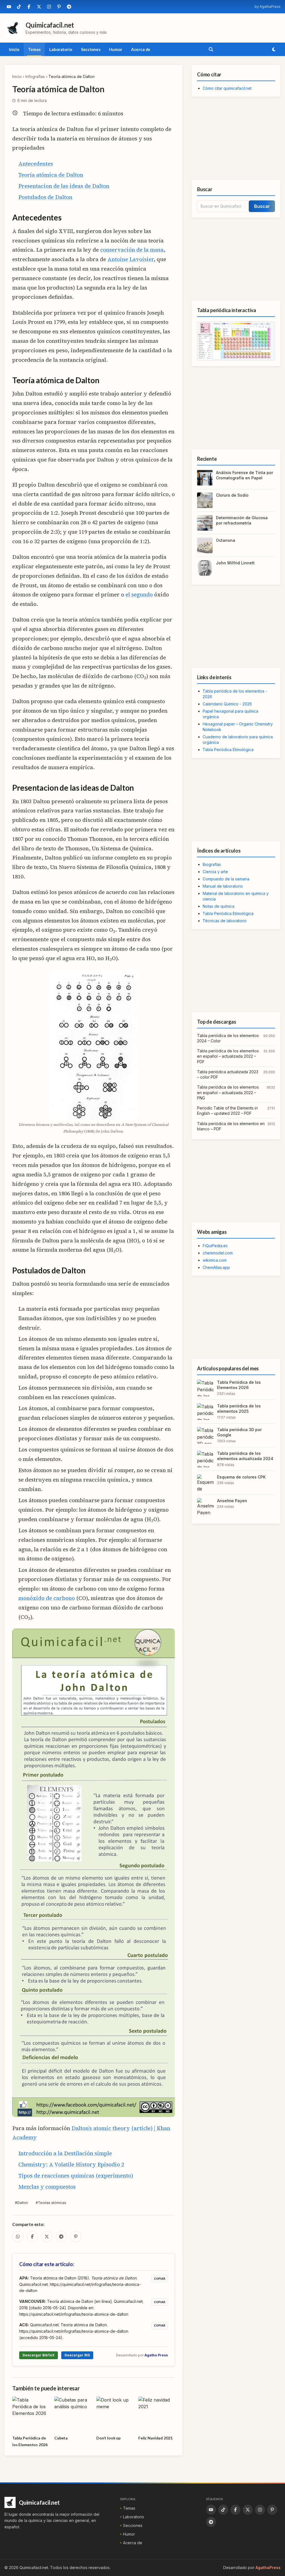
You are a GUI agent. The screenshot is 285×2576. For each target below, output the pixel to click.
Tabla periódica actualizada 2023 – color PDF (228, 1074)
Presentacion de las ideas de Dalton (64, 186)
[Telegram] (69, 7)
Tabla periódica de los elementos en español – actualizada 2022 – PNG (228, 1092)
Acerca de (141, 49)
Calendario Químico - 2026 (227, 704)
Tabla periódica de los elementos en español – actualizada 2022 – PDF (228, 1056)
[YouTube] (9, 7)
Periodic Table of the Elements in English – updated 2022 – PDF (227, 1111)
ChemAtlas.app (216, 1267)
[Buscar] (211, 49)
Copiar (160, 2279)
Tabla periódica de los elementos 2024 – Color (228, 1038)
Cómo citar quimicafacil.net (227, 88)
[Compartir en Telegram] (61, 2237)
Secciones (91, 49)
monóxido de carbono (47, 1598)
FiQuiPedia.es (215, 1246)
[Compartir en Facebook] (32, 2237)
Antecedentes (36, 164)
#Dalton (21, 2203)
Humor (116, 49)
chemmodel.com (218, 1253)
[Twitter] (39, 7)
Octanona (226, 540)
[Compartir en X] (47, 2237)
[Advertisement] (236, 138)
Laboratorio (61, 49)
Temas (34, 49)
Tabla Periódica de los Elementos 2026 (239, 1385)
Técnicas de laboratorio (225, 921)
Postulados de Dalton (45, 197)
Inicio (14, 49)
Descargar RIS (77, 2355)
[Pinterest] (59, 7)
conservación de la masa (132, 250)
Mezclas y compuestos (47, 2187)
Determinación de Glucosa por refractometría (242, 520)
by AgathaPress (268, 7)
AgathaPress (268, 2567)
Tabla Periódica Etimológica (228, 750)
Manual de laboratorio (223, 886)
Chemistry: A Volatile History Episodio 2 (71, 2164)
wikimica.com (215, 1260)
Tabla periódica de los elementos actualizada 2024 (245, 1456)
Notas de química (218, 906)
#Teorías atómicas (51, 2203)
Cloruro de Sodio (232, 495)
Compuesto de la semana (226, 879)
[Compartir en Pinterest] (76, 2237)
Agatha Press (156, 2355)
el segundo (139, 594)
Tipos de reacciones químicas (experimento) (76, 2176)
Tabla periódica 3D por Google (239, 1432)
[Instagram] (49, 7)
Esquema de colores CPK (241, 1477)
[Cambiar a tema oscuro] (274, 49)
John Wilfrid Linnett (235, 563)
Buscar (262, 206)
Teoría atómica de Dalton (51, 175)
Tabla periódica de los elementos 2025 (239, 1409)
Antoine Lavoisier (131, 259)
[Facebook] (29, 7)
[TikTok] (19, 7)
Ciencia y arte (215, 872)
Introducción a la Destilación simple (65, 2153)
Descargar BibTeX (39, 2355)
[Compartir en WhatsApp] (18, 2237)
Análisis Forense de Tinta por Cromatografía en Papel (245, 475)
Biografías (212, 864)
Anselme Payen (232, 1501)
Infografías (35, 77)
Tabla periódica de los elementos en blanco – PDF (231, 1126)
